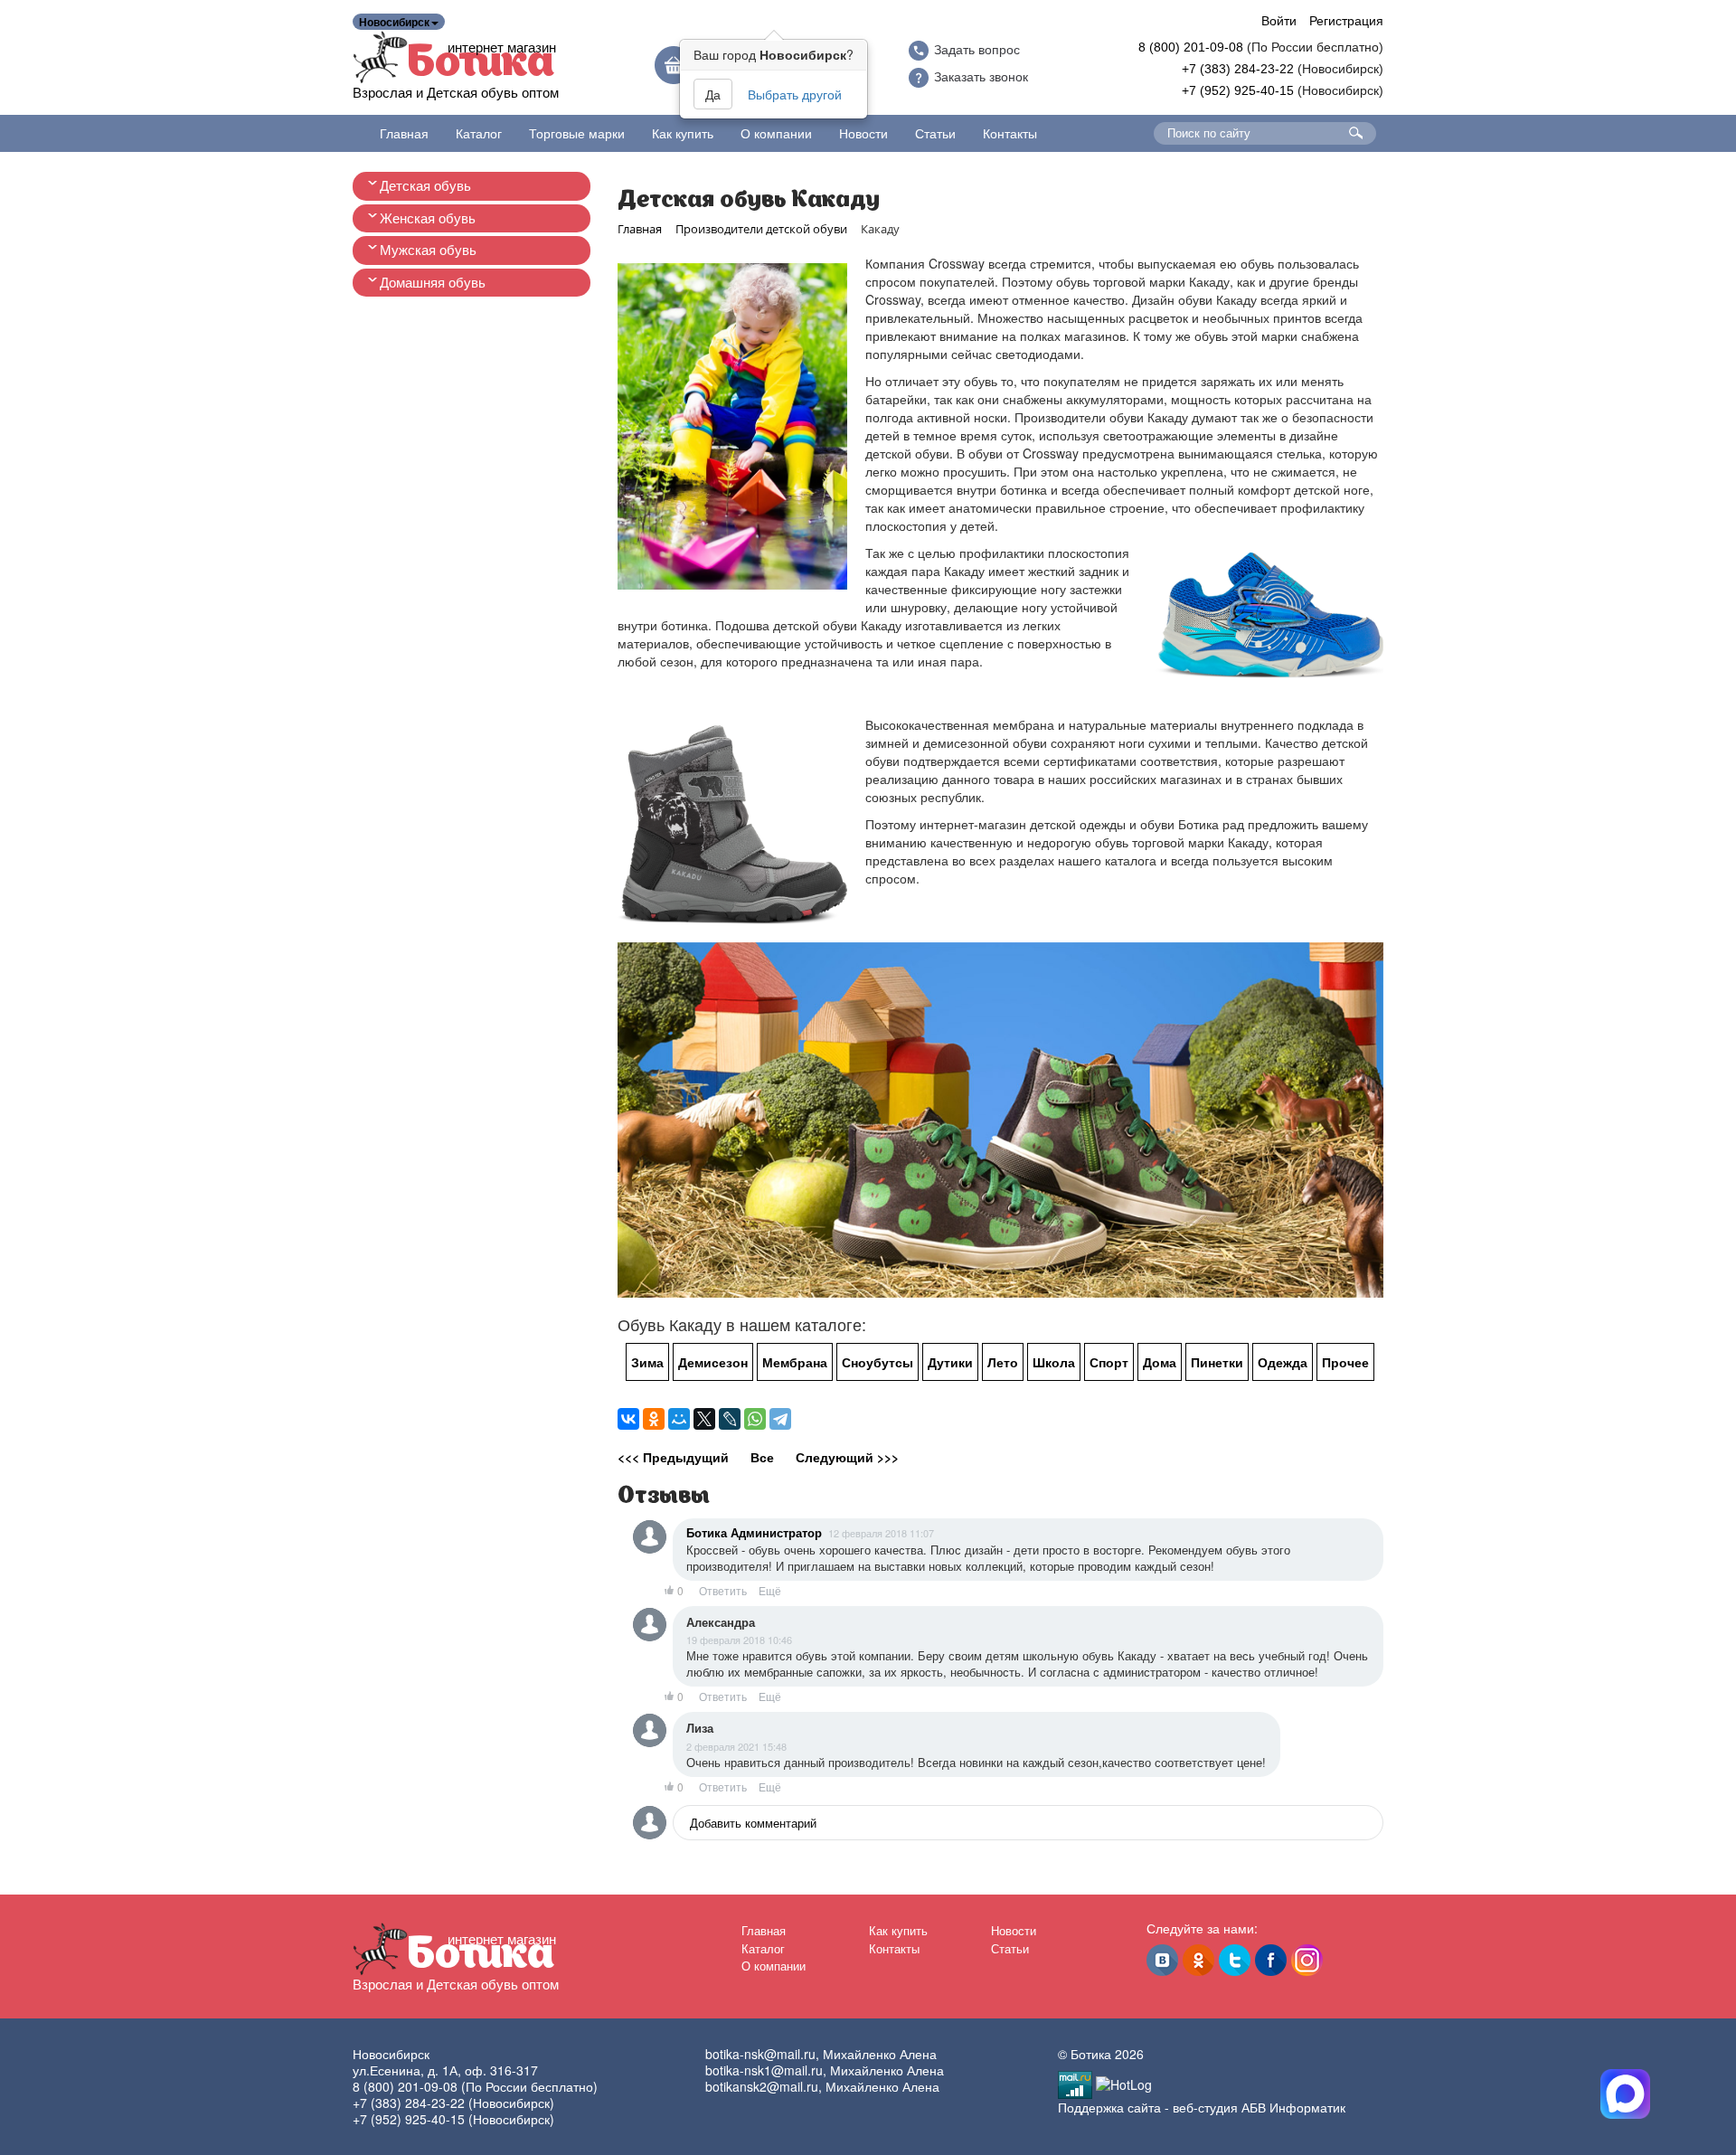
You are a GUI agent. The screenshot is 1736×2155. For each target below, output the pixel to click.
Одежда (1283, 1362)
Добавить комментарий (753, 1823)
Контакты (1010, 133)
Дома (1160, 1362)
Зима (647, 1362)
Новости (863, 133)
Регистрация (1346, 20)
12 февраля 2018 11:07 (881, 1533)
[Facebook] (1271, 1960)
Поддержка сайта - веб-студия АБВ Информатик (1202, 2107)
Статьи (935, 133)
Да (713, 94)
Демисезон (713, 1362)
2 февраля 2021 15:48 (736, 1746)
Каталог (479, 133)
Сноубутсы (877, 1362)
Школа (1054, 1362)
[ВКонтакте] (628, 1419)
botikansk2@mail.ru (762, 2086)
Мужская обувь (428, 250)
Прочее (1345, 1362)
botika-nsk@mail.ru (760, 2054)
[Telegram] (780, 1419)
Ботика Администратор (754, 1533)
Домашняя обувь (433, 283)
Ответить (723, 1591)
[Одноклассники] (654, 1419)
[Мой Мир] (679, 1419)
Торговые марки (577, 133)
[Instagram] (1307, 1960)
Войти (1279, 20)
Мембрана (795, 1362)
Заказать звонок (981, 77)
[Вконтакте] (1162, 1960)
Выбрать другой (795, 94)
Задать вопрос (977, 50)
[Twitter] (1235, 1960)
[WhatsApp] (755, 1419)
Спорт (1109, 1362)
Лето (1003, 1362)
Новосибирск (394, 22)
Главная (404, 133)
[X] (704, 1419)
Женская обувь (428, 218)
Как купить (683, 133)
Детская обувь (425, 186)
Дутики (950, 1362)
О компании (776, 133)
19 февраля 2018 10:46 (739, 1640)
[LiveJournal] (730, 1419)
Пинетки (1217, 1362)
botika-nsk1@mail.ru (764, 2070)
